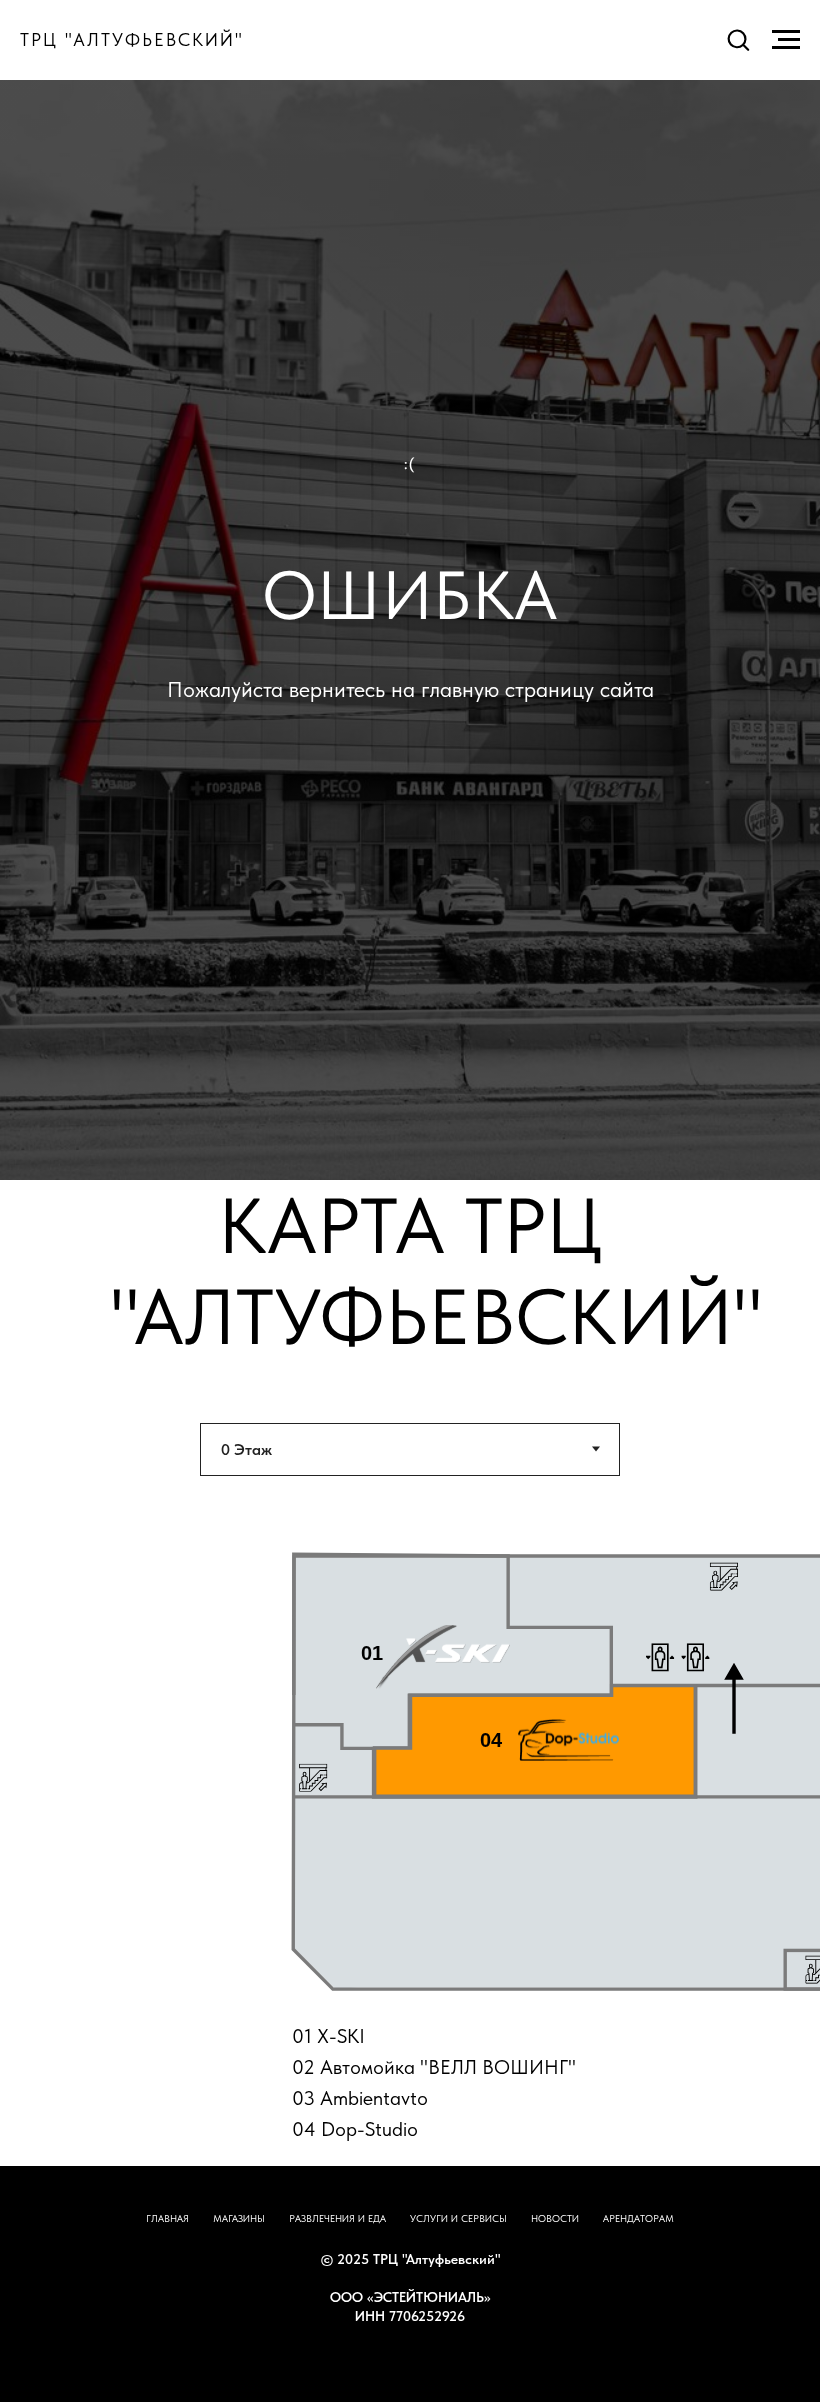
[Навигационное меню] (786, 40)
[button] (738, 39)
